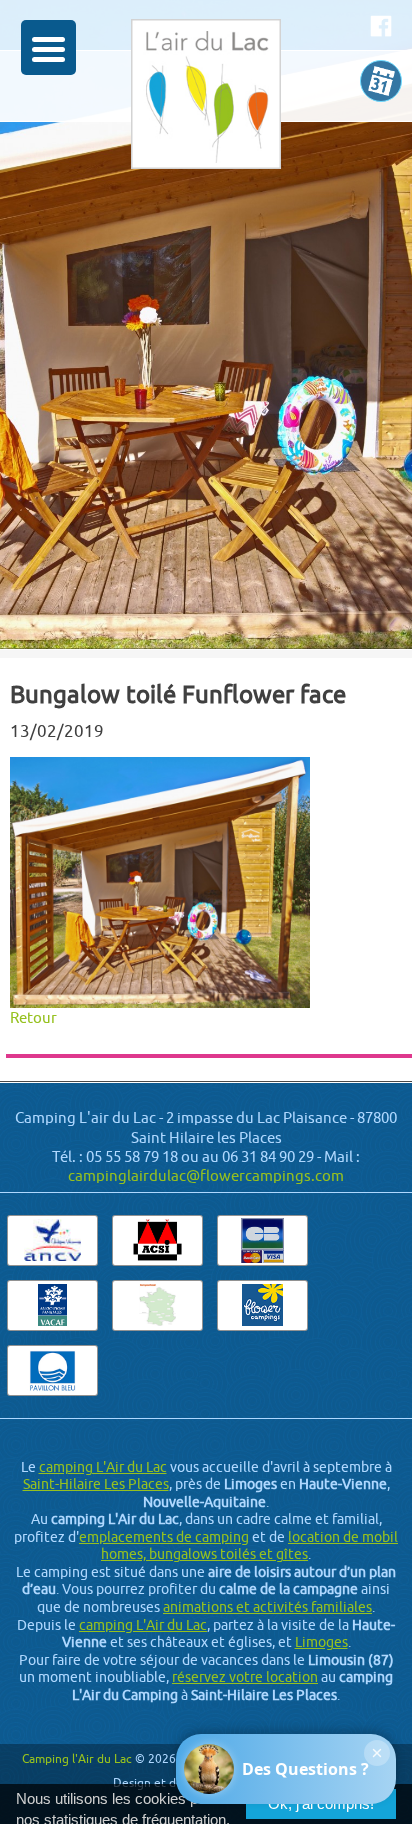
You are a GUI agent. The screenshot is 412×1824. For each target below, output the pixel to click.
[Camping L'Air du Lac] (206, 119)
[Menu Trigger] (48, 47)
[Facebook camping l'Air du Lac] (381, 26)
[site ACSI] (157, 1239)
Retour (33, 1017)
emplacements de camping (164, 1537)
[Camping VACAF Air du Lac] (52, 1304)
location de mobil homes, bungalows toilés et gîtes (249, 1546)
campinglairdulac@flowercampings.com (206, 1175)
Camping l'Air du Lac (77, 1758)
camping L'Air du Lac (103, 1467)
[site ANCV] (52, 1239)
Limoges (321, 1642)
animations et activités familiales (267, 1607)
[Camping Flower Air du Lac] (262, 1304)
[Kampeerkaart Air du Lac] (157, 1304)
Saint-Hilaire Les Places (96, 1484)
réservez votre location (245, 1677)
